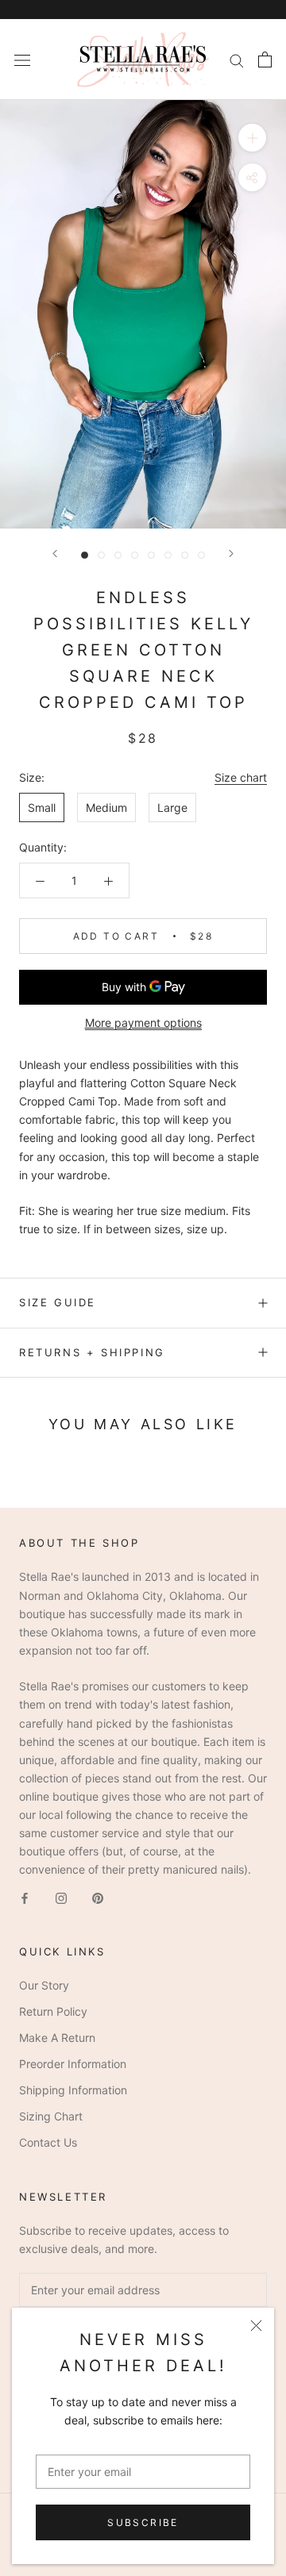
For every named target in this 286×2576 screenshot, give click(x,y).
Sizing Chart (51, 2116)
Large (172, 807)
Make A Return (57, 2038)
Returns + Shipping (92, 1352)
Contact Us (48, 2142)
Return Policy (53, 2011)
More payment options (143, 1023)
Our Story (44, 1985)
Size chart (241, 777)
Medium (106, 807)
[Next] (231, 554)
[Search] (237, 60)
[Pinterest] (98, 1896)
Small (42, 807)
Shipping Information (73, 2090)
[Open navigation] (22, 59)
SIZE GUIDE (58, 1302)
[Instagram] (61, 1896)
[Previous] (55, 554)
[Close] (256, 2326)
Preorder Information (73, 2064)
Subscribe (143, 2522)
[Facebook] (25, 1896)
